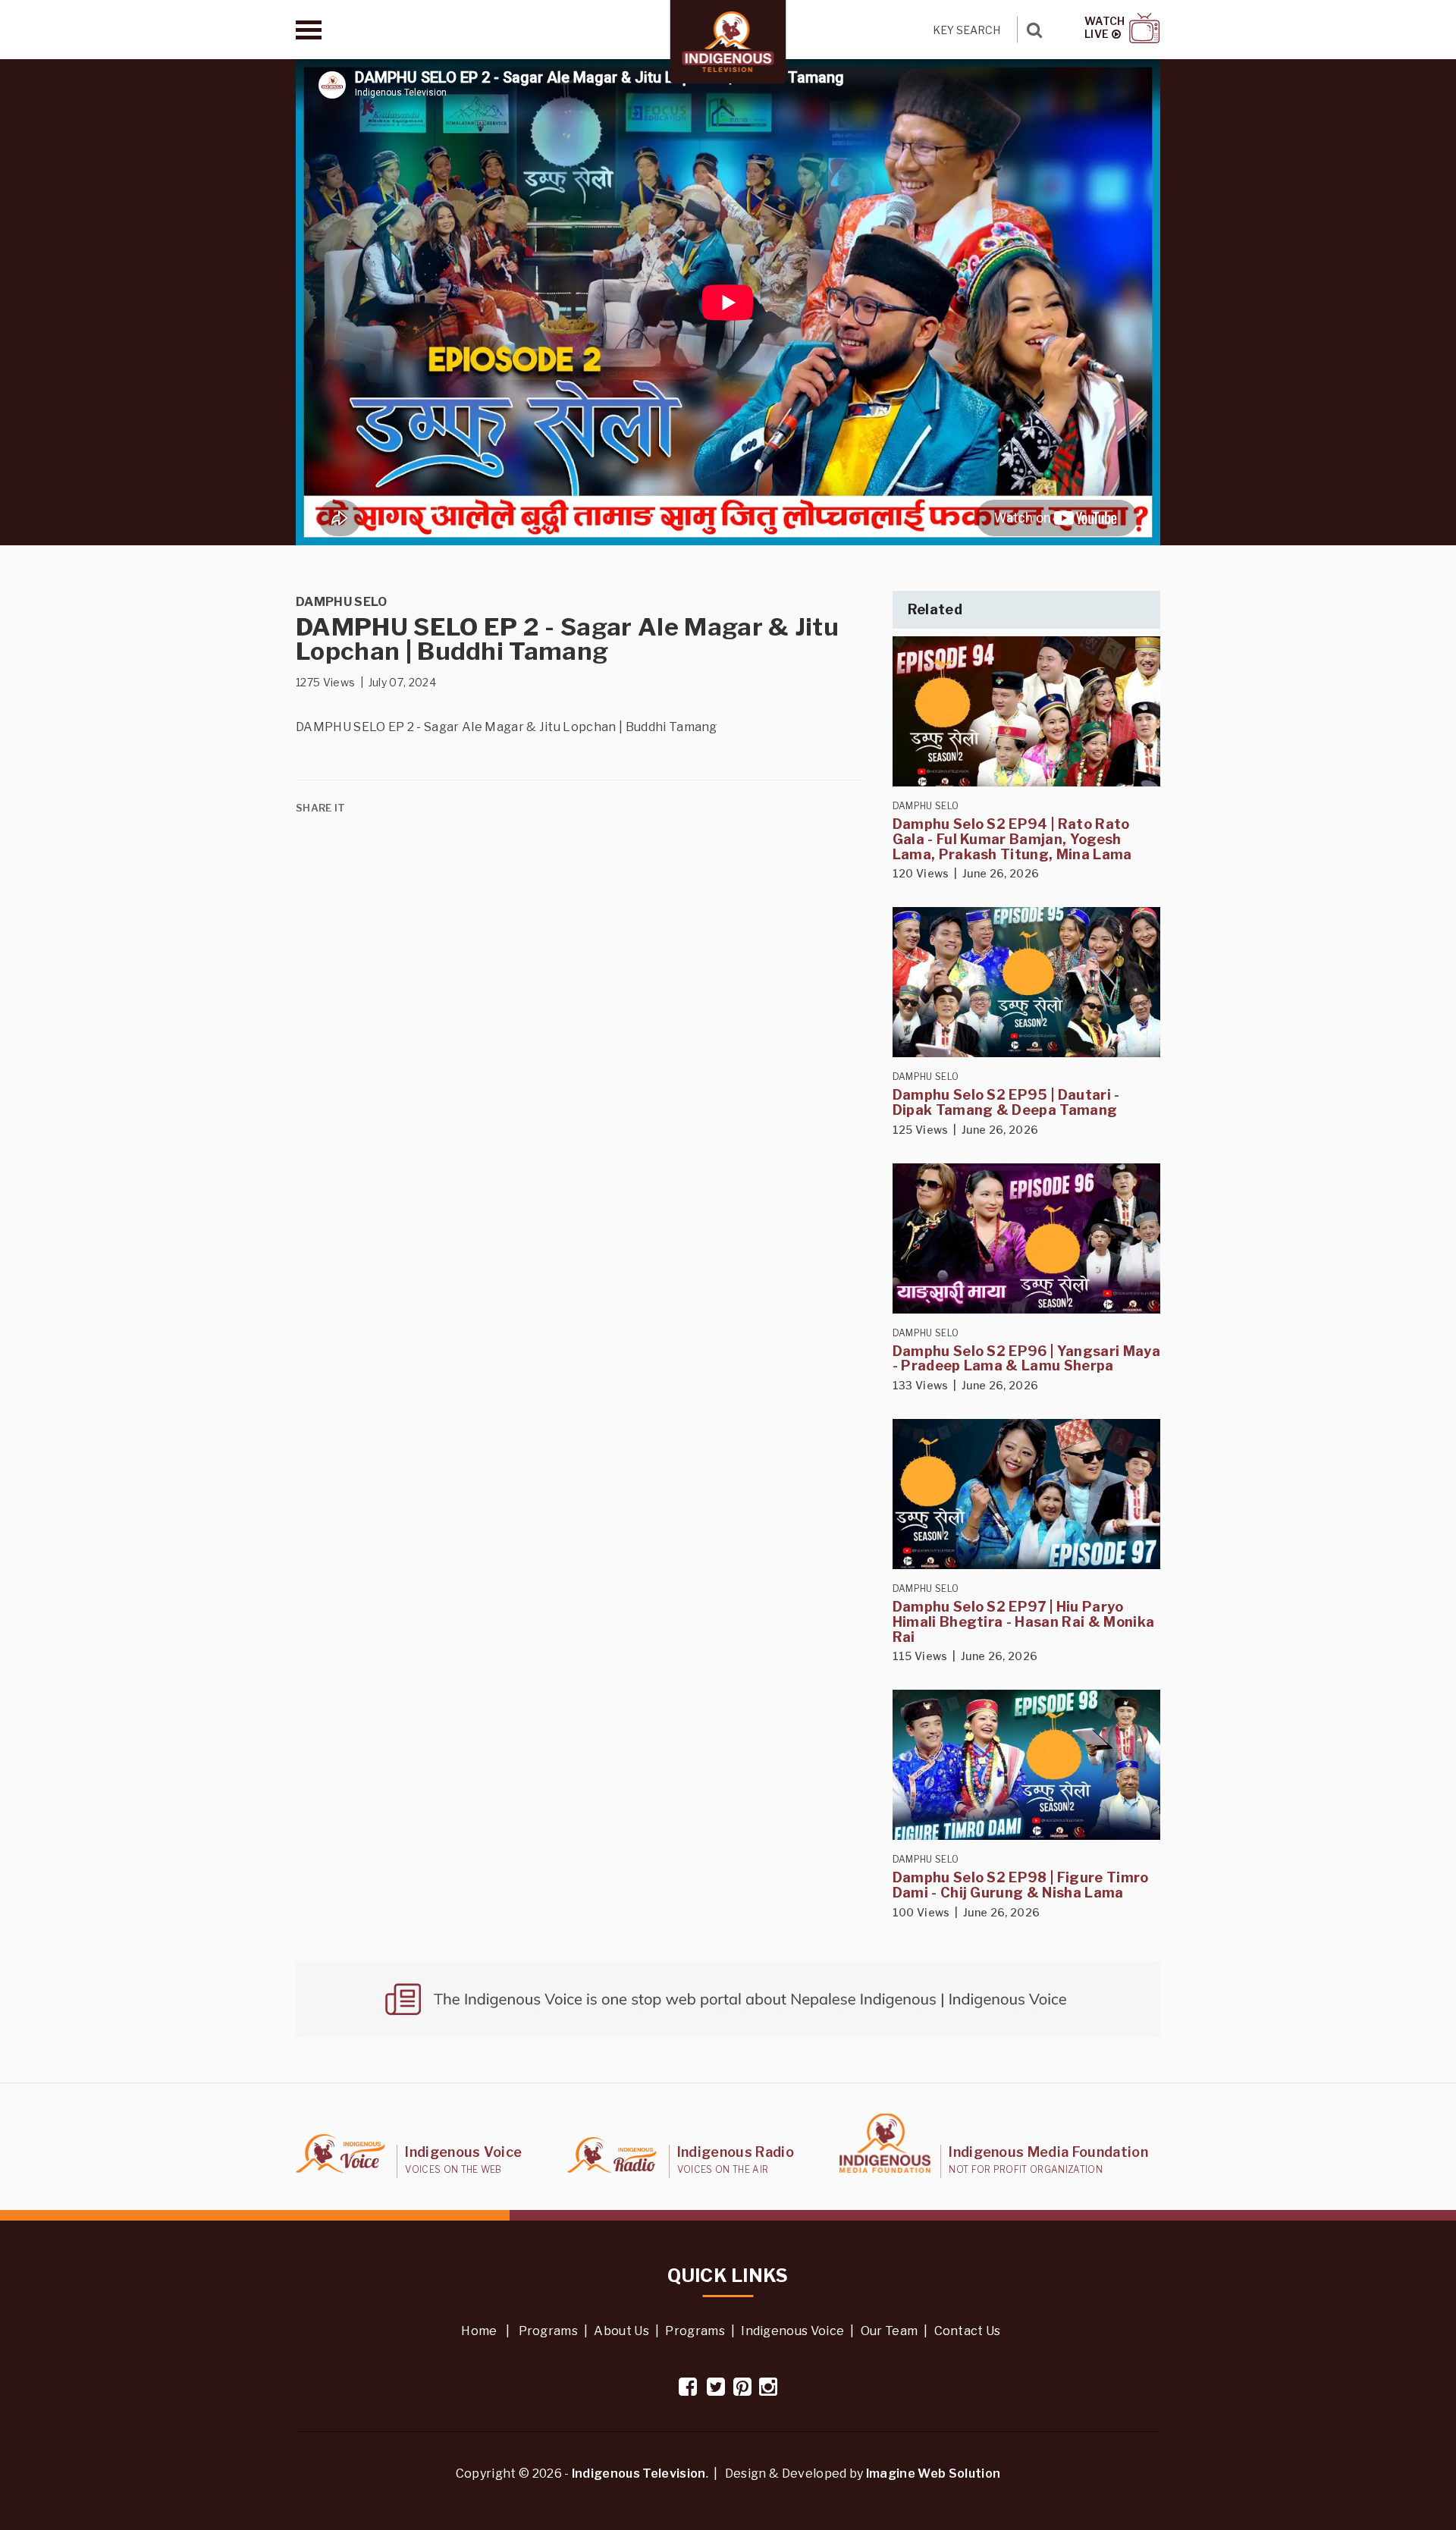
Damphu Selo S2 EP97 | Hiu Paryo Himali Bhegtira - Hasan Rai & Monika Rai (1024, 1622)
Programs (549, 2331)
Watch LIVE (1105, 28)
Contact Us (968, 2331)
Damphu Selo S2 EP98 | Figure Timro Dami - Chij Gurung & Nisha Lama (1021, 1885)
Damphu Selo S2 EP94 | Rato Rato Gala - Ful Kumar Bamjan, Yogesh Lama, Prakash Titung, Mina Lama (1012, 839)
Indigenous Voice (792, 2331)
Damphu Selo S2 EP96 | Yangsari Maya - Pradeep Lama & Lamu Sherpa (1026, 1359)
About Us (621, 2331)
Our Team (890, 2331)
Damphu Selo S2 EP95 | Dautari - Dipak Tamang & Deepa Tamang (1006, 1102)
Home (479, 2331)
